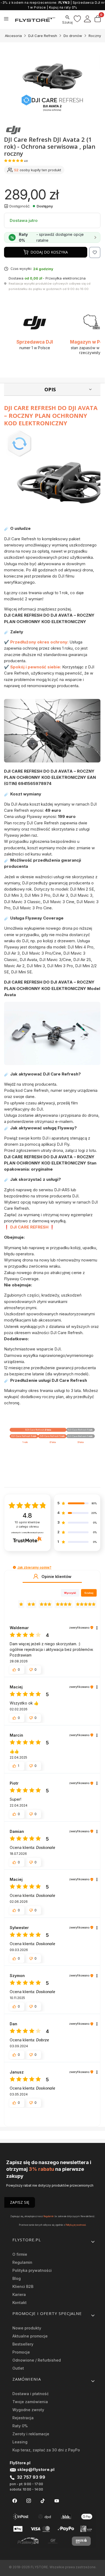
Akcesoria (13, 36)
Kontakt (20, 2303)
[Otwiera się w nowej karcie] (15, 2501)
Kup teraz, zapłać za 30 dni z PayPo (46, 2450)
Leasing (20, 2442)
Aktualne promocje (30, 2336)
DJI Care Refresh (43, 36)
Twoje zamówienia (30, 2402)
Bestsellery (23, 2344)
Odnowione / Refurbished (37, 2360)
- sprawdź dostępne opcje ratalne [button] (51, 237)
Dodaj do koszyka (49, 252)
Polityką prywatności (76, 2225)
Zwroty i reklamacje (31, 2434)
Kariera (19, 2294)
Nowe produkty (27, 2328)
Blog (17, 2278)
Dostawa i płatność (31, 2394)
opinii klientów (27, 1525)
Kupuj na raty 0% (63, 7)
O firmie (20, 2254)
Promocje (21, 2352)
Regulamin (49, 2216)
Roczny (95, 36)
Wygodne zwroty (28, 2410)
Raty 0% (20, 2426)
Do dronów (73, 36)
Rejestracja (23, 2418)
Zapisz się (20, 2202)
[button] (14, 1567)
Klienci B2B (23, 2286)
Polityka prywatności (32, 2270)
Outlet (18, 2368)
